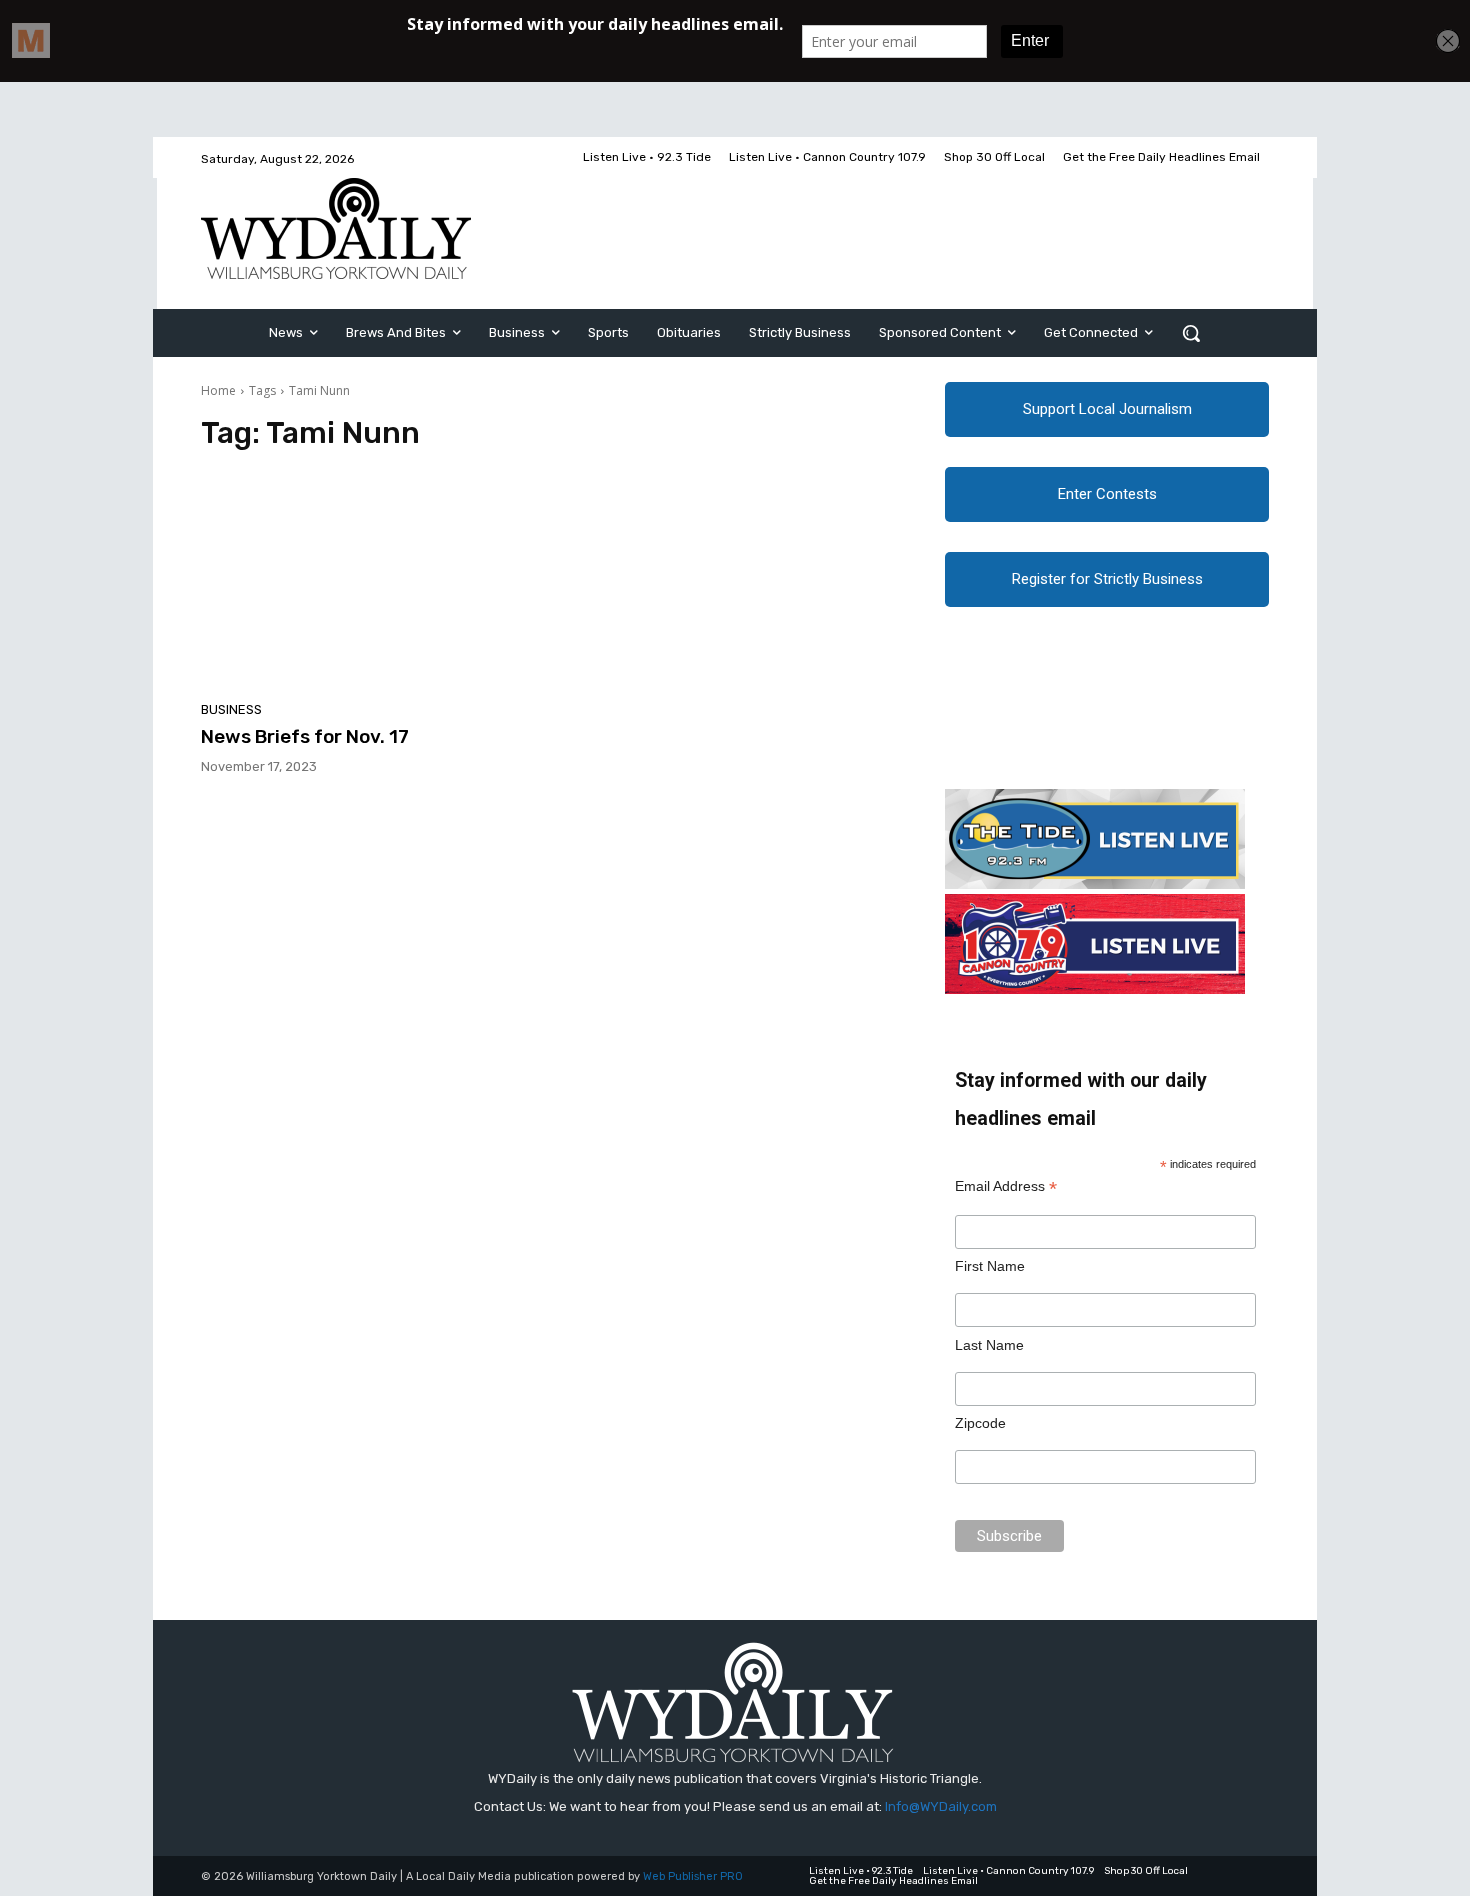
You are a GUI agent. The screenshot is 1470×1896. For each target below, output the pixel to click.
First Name (990, 1266)
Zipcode (980, 1423)
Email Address (1006, 1186)
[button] (1191, 333)
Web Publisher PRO (693, 1876)
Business (231, 709)
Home (218, 390)
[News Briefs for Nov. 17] (369, 582)
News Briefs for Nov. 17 (305, 736)
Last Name (989, 1345)
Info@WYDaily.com (941, 1806)
